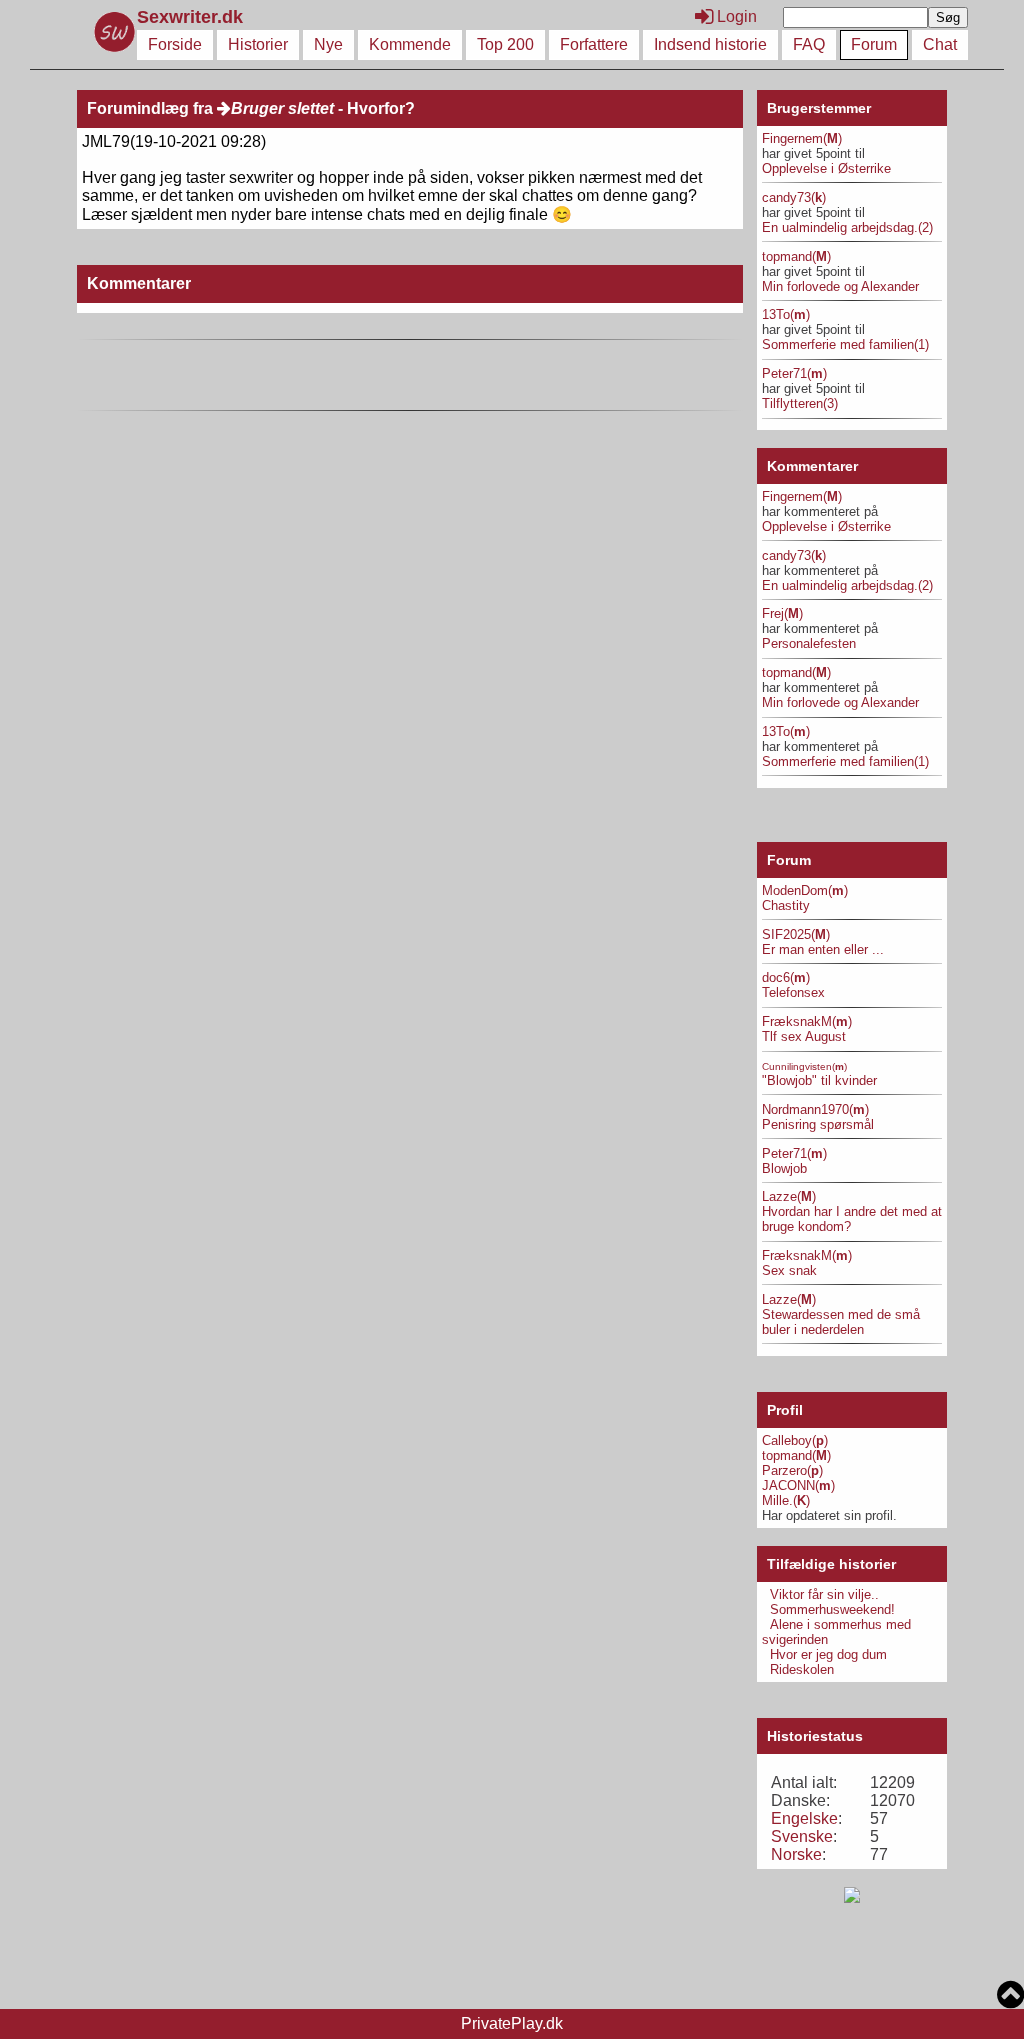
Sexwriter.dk (192, 17)
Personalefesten (809, 643)
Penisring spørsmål (818, 1124)
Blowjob (784, 1168)
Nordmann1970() (815, 1109)
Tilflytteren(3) (800, 403)
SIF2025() (796, 934)
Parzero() (792, 1470)
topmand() (796, 256)
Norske (796, 1854)
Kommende (410, 44)
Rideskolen (802, 1669)
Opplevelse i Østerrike (826, 168)
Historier (258, 44)
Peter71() (794, 373)
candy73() (794, 197)
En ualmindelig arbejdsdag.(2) (847, 227)
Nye (328, 44)
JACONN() (798, 1485)
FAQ (809, 44)
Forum (874, 44)
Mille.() (786, 1500)
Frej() (782, 613)
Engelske (804, 1818)
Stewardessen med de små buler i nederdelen (841, 1322)
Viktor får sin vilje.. (824, 1594)
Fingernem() (802, 138)
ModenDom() (805, 890)
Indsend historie (710, 44)
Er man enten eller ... (823, 949)
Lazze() (789, 1196)
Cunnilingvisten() (804, 1066)
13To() (786, 314)
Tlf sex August (804, 1036)
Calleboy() (795, 1440)
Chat (940, 44)
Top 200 (505, 44)
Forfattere (594, 44)
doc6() (786, 977)
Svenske (802, 1836)
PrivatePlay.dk (512, 2023)
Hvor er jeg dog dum (828, 1654)
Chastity (786, 905)
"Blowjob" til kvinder (819, 1080)
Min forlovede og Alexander (840, 286)
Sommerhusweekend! (832, 1609)
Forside (175, 44)
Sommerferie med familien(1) (845, 344)
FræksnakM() (807, 1021)
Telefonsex (793, 992)
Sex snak (789, 1270)
